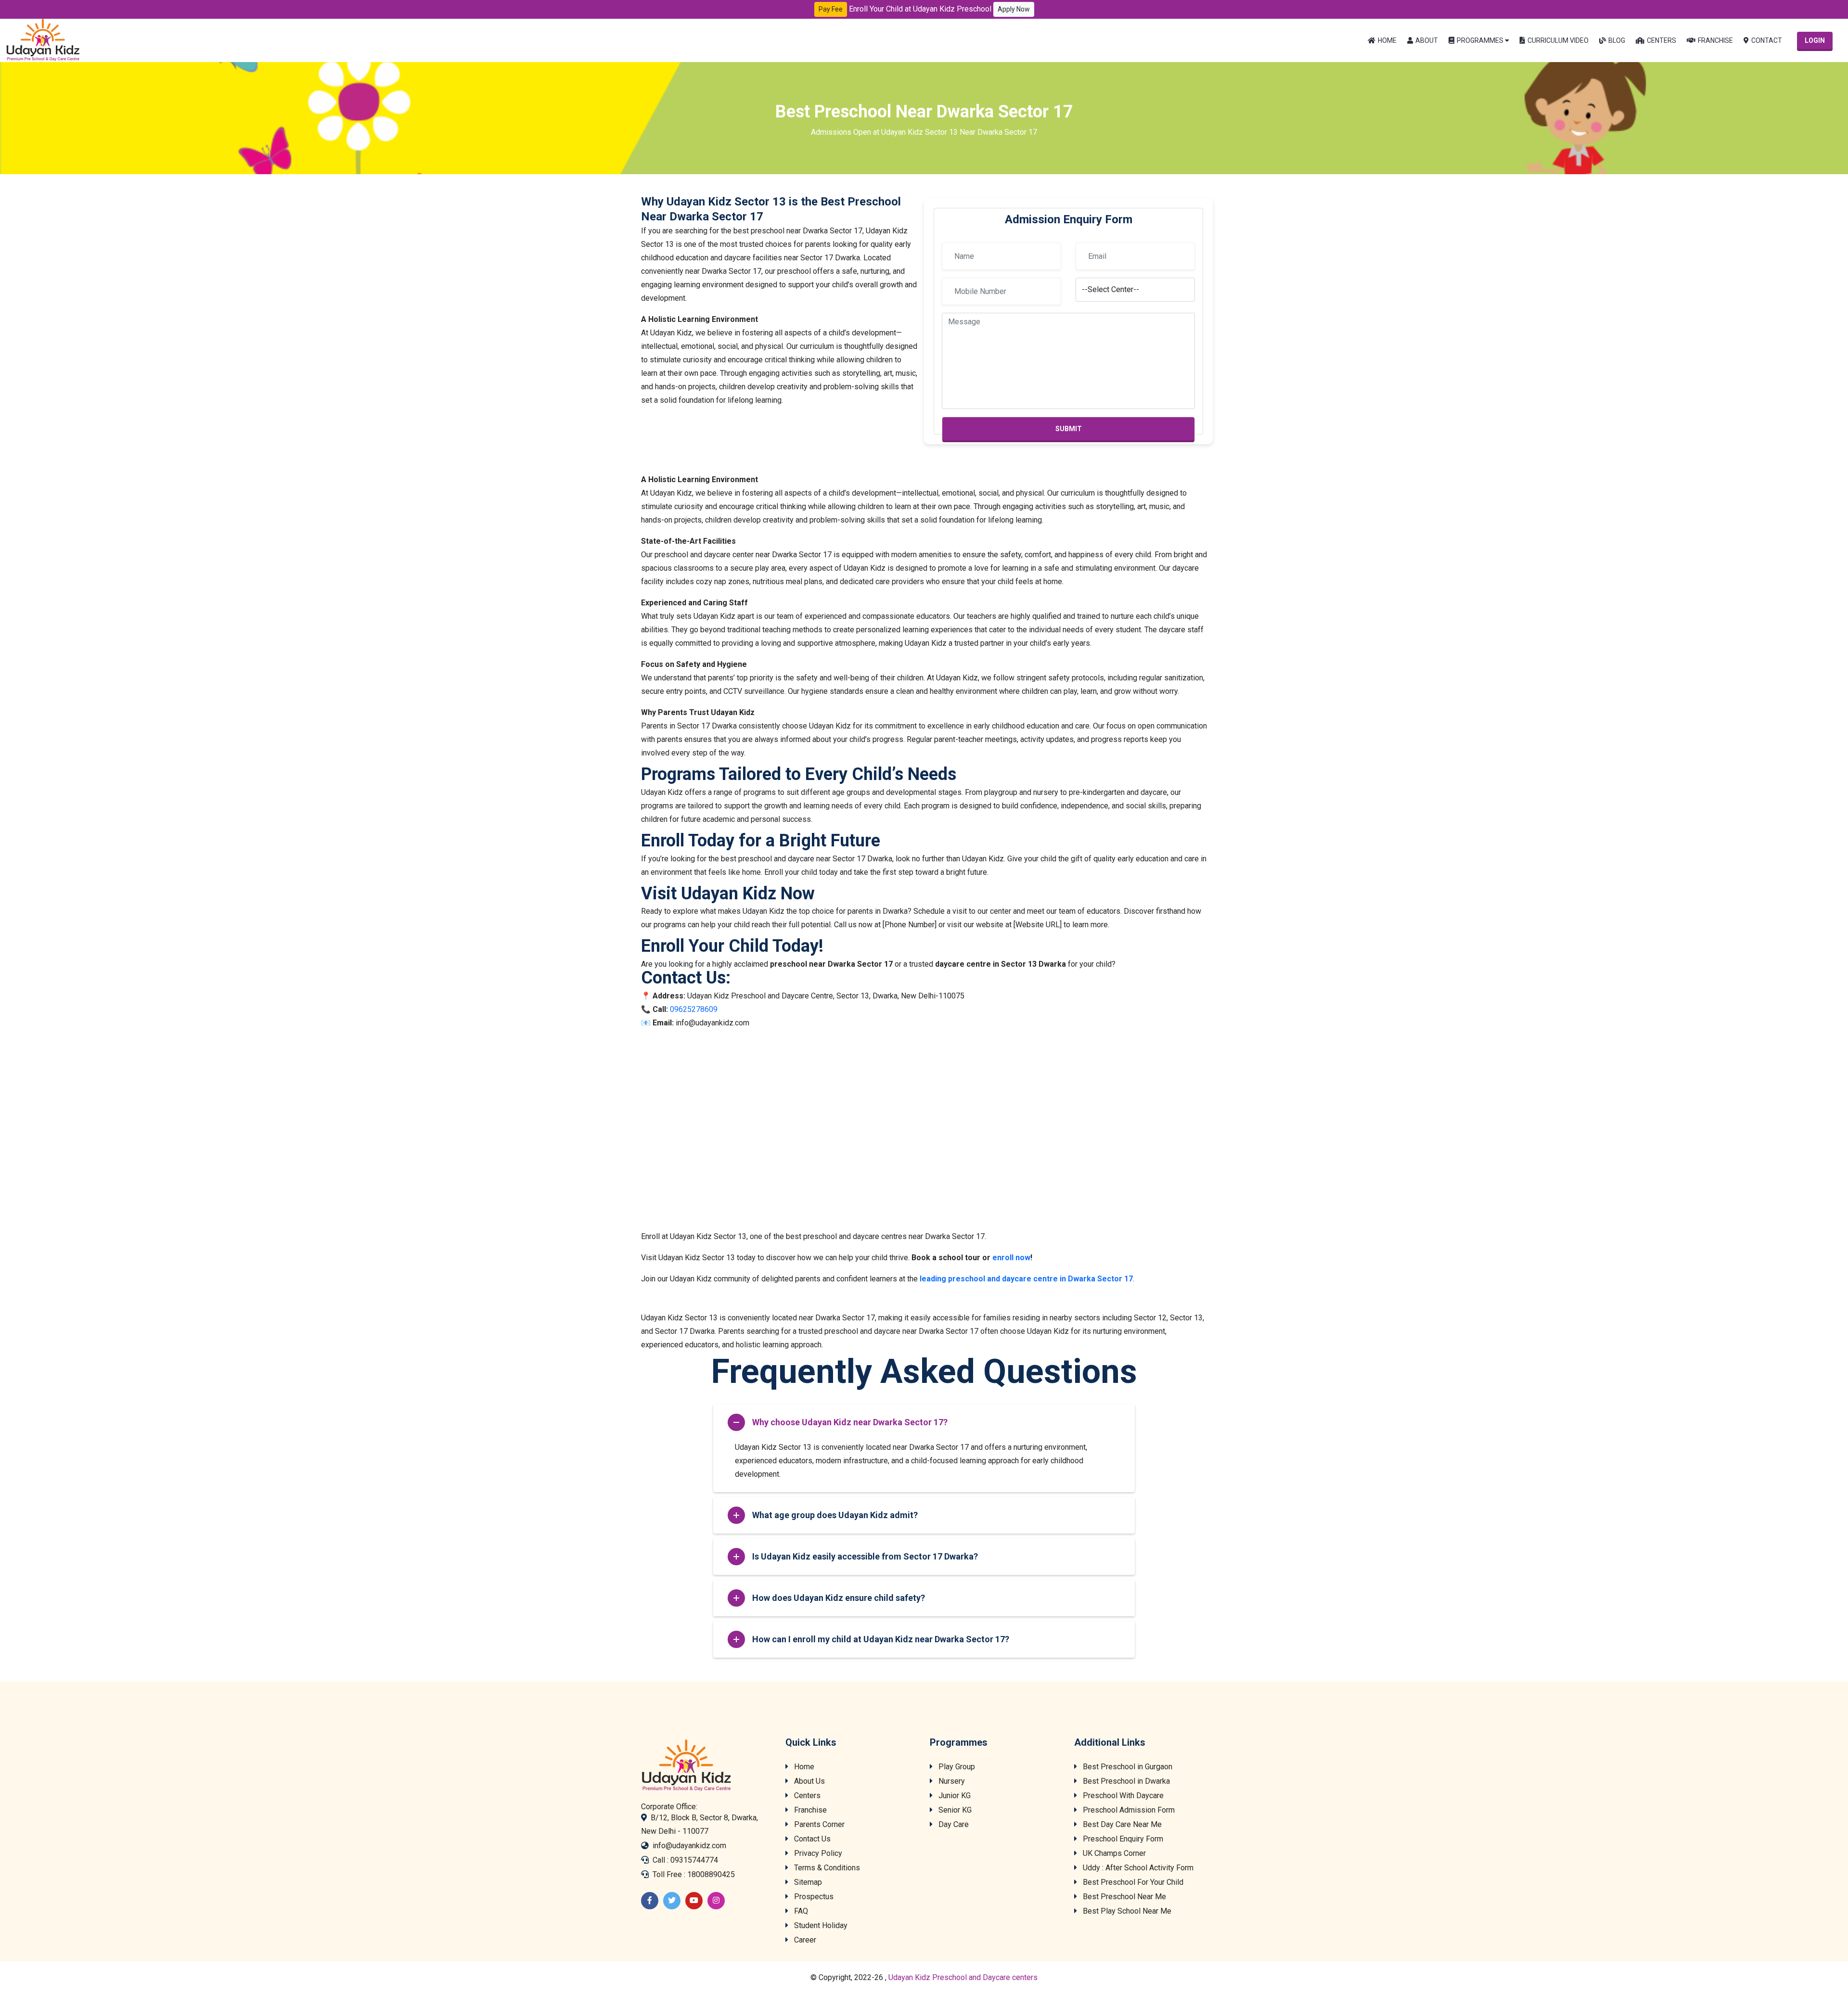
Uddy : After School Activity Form (1137, 1868)
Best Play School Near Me (1126, 1911)
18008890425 (711, 1874)
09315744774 (694, 1860)
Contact (1767, 40)
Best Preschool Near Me (1123, 1897)
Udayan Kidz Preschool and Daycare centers (963, 1977)
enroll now (1011, 1258)
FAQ (800, 1911)
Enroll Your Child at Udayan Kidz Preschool (939, 9)
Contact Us (811, 1839)
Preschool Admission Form (1128, 1810)
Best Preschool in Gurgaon (1127, 1767)
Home (1387, 40)
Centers (1662, 40)
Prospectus (813, 1897)
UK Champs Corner (1113, 1853)
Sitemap (807, 1882)
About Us (808, 1781)
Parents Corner (818, 1824)
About (1427, 40)
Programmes (1480, 40)
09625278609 (694, 1009)
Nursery (951, 1781)
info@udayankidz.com (689, 1846)
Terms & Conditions (826, 1868)
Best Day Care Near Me (1121, 1824)
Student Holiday (820, 1925)
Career (804, 1940)
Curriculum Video (1558, 40)
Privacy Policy (817, 1853)
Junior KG (954, 1796)
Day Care (953, 1824)
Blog (1617, 40)
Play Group (956, 1767)
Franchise (1715, 40)
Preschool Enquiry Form (1122, 1839)
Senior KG (954, 1810)
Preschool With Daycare (1122, 1796)
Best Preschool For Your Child (1132, 1882)
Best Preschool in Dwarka (1125, 1781)
